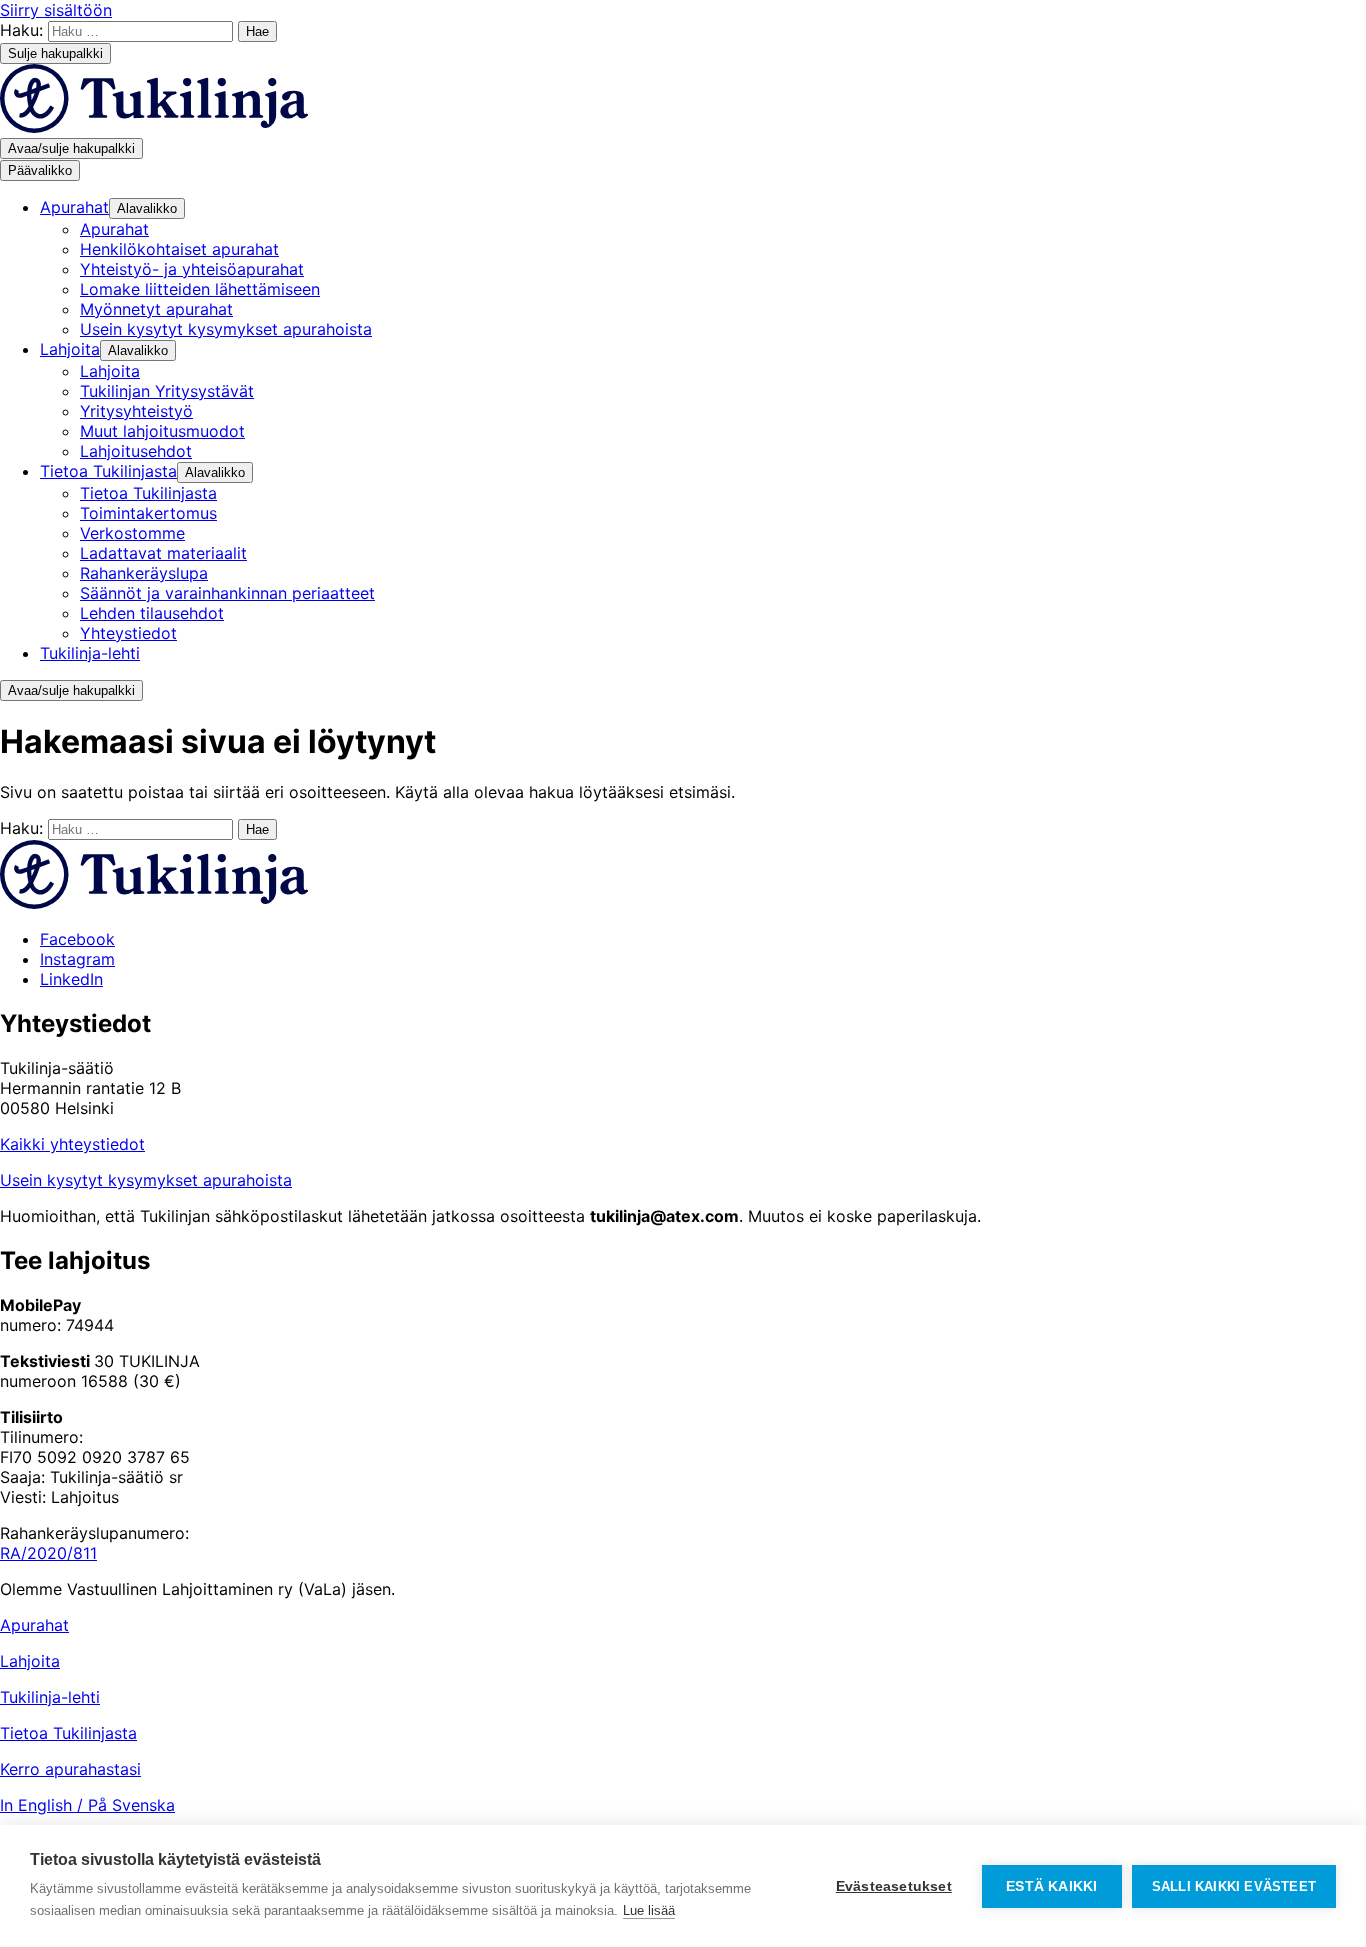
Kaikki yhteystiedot (72, 1144)
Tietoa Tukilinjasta (68, 1733)
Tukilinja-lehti (50, 1697)
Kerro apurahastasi (70, 1769)
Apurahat (34, 1625)
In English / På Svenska (87, 1805)
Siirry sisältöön (56, 10)
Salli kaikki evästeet (1234, 1886)
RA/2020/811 (48, 1553)
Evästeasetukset (894, 1886)
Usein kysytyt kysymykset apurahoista (146, 1180)
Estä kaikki (1051, 1886)
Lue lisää (649, 1910)
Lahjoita (30, 1661)
